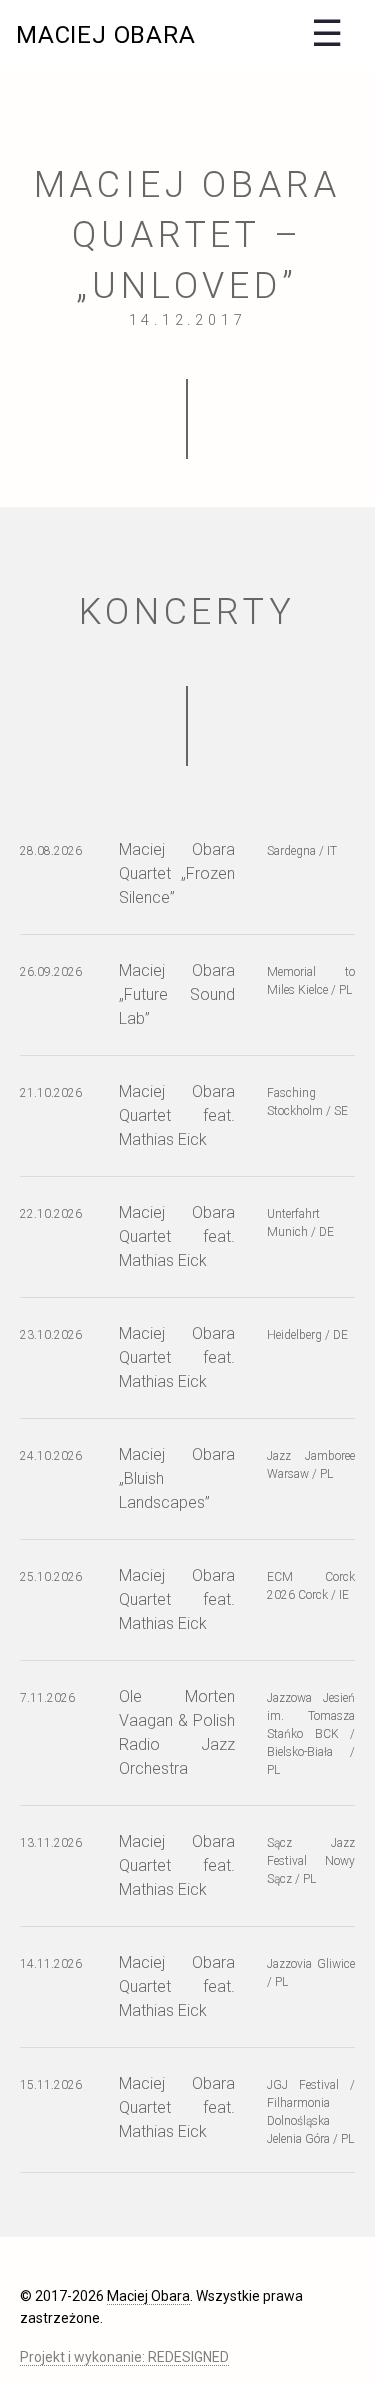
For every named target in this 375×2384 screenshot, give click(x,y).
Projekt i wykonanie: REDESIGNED (124, 2357)
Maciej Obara (106, 35)
